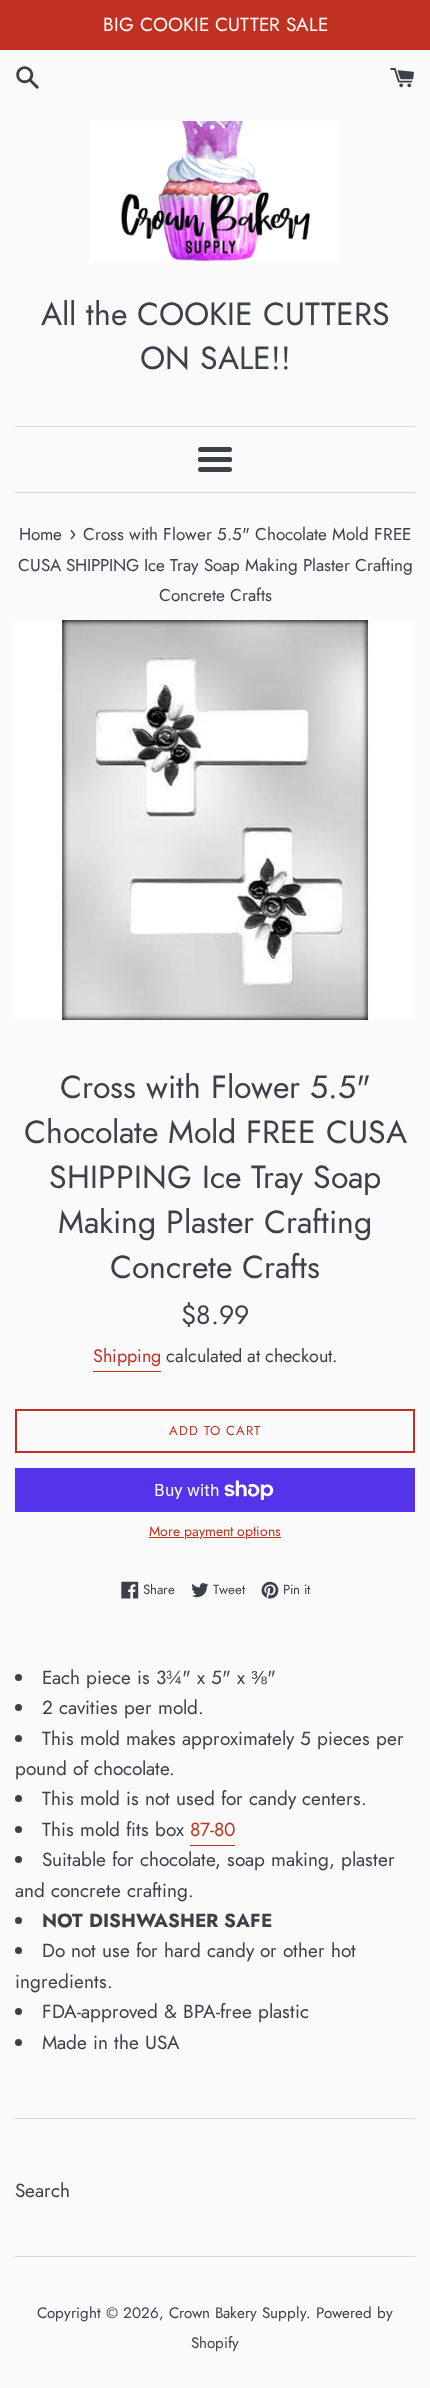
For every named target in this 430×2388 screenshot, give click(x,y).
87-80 (212, 1829)
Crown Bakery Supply (237, 2313)
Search (42, 2190)
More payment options (215, 1531)
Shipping (127, 1356)
